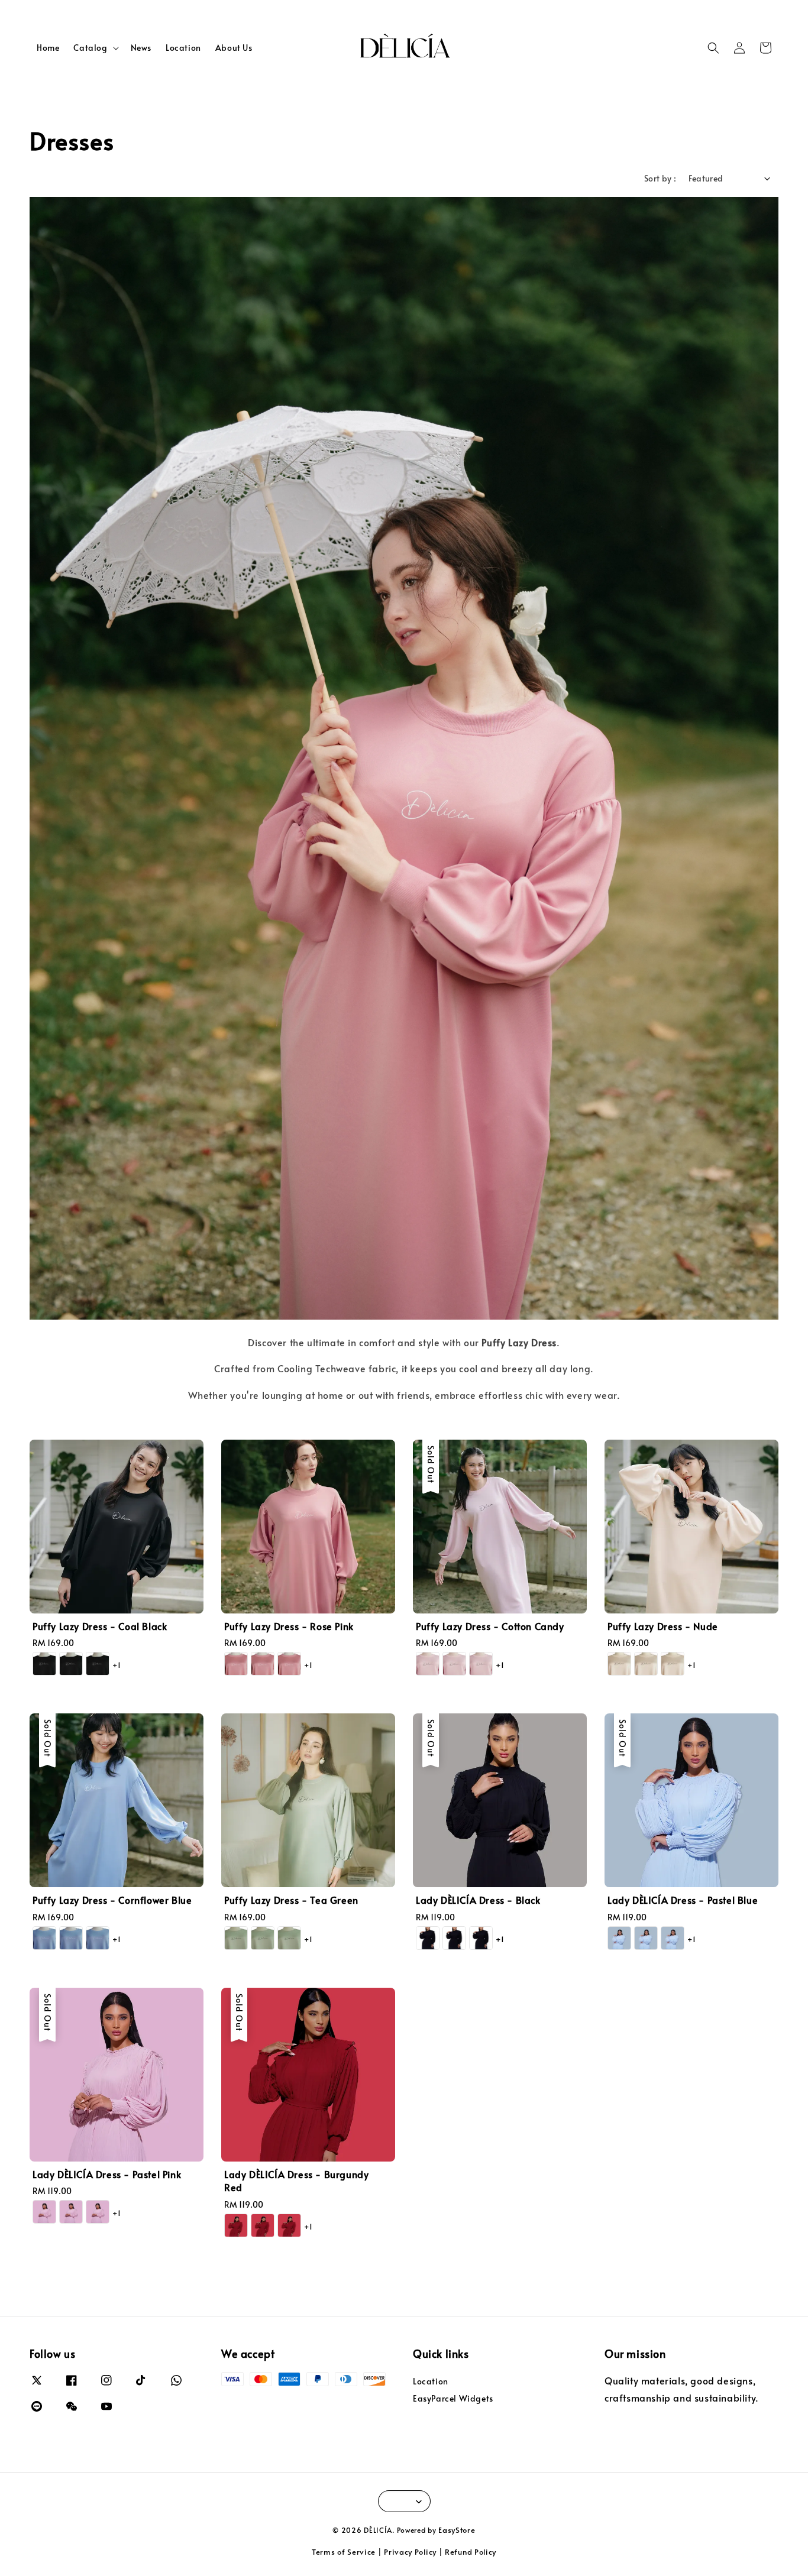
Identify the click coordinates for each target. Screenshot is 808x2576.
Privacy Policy (410, 2552)
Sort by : (660, 178)
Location (183, 48)
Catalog (90, 48)
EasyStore (457, 2530)
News (141, 48)
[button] (713, 48)
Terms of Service (344, 2552)
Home (48, 48)
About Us (234, 48)
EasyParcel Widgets (453, 2398)
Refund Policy (471, 2552)
